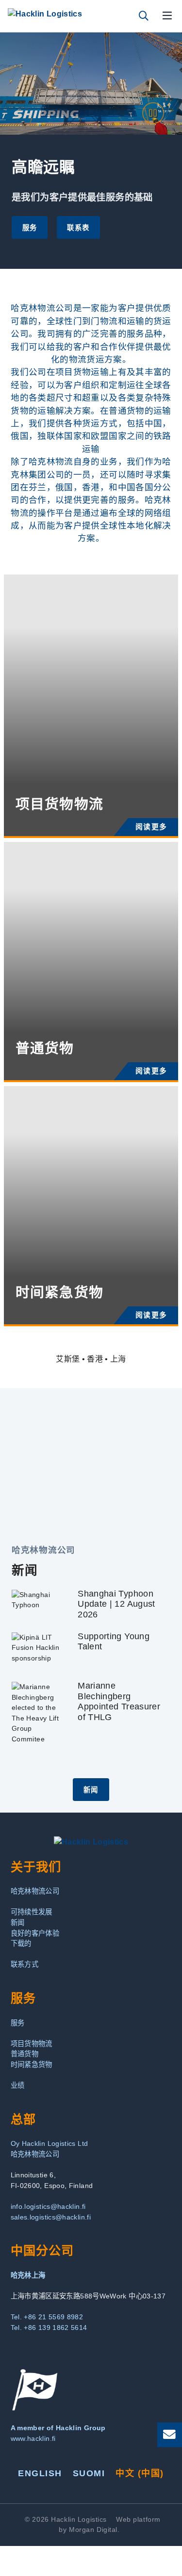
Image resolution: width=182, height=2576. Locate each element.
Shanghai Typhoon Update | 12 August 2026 (116, 1604)
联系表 (78, 228)
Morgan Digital (93, 2529)
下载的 (21, 1943)
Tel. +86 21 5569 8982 (47, 2317)
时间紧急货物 (32, 2064)
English (40, 2473)
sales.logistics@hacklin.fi (51, 2217)
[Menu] (168, 16)
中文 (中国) (140, 2473)
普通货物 (25, 2054)
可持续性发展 (32, 1912)
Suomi (89, 2473)
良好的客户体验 (35, 1933)
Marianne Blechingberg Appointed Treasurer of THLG (119, 1701)
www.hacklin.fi (33, 2438)
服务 (30, 228)
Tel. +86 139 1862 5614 (49, 2328)
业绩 (18, 2085)
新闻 (91, 1790)
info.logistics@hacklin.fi (48, 2206)
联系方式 (25, 1964)
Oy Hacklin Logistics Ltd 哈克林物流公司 (50, 2149)
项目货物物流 (32, 2044)
